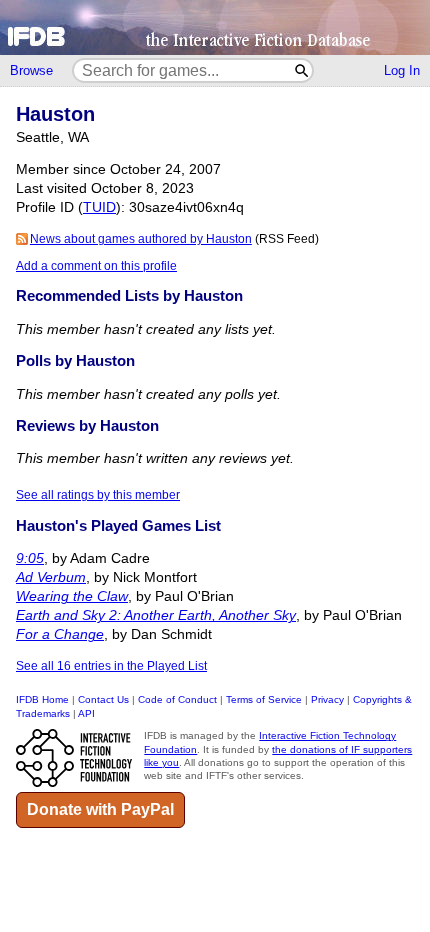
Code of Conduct (177, 699)
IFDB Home (42, 699)
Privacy (327, 699)
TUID (99, 207)
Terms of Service (264, 699)
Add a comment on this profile (96, 266)
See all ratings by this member (98, 495)
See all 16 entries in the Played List (111, 666)
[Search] (302, 70)
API (86, 713)
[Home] (215, 27)
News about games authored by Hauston (141, 239)
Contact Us (103, 699)
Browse (31, 70)
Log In (402, 70)
